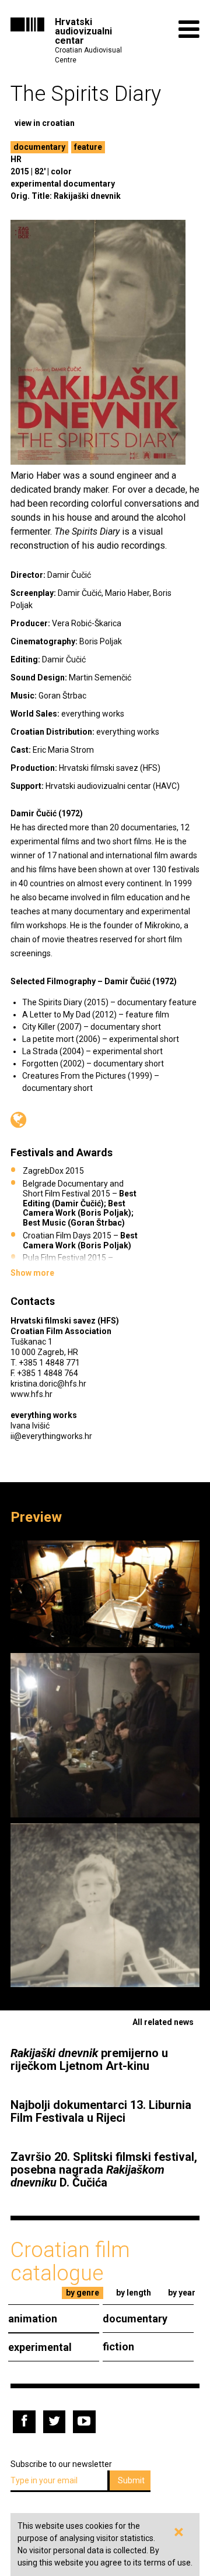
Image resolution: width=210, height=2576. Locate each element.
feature (88, 147)
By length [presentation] (134, 2293)
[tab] (83, 2293)
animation (33, 2319)
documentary (39, 147)
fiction (118, 2347)
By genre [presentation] (83, 2293)
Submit (131, 2480)
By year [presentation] (182, 2293)
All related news (163, 2022)
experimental (40, 2347)
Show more (32, 1273)
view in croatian (45, 123)
